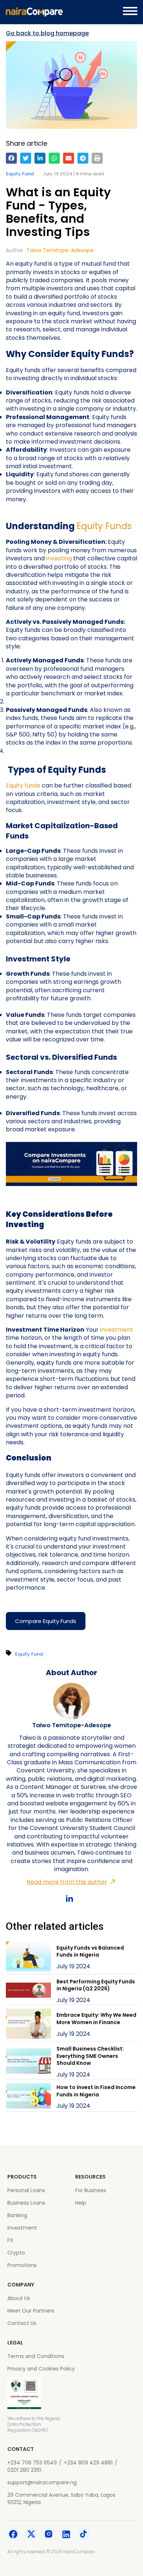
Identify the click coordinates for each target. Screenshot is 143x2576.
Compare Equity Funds (46, 1621)
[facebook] (11, 158)
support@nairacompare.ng (42, 2482)
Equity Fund (20, 174)
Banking (17, 2215)
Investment (22, 2228)
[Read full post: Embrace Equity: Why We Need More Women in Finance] (28, 2025)
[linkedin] (40, 158)
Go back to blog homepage (47, 33)
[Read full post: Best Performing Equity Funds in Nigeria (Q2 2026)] (28, 1991)
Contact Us (22, 2323)
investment (117, 1330)
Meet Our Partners (31, 2311)
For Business (91, 2190)
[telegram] (83, 158)
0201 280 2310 (24, 2470)
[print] (97, 158)
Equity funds (23, 785)
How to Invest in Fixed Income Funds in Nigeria (96, 2091)
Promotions (22, 2265)
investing (60, 558)
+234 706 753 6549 (32, 2463)
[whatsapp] (54, 158)
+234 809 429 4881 (88, 2463)
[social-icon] (13, 2535)
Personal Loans (26, 2190)
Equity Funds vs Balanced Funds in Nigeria (90, 1951)
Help (81, 2203)
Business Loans (26, 2203)
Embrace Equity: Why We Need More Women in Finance (96, 2019)
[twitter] (26, 158)
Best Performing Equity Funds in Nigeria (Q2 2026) (96, 1985)
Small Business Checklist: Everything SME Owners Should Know (90, 2056)
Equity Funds (104, 526)
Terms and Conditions (36, 2356)
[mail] (69, 158)
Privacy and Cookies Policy (41, 2369)
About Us (19, 2298)
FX (10, 2240)
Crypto (16, 2253)
